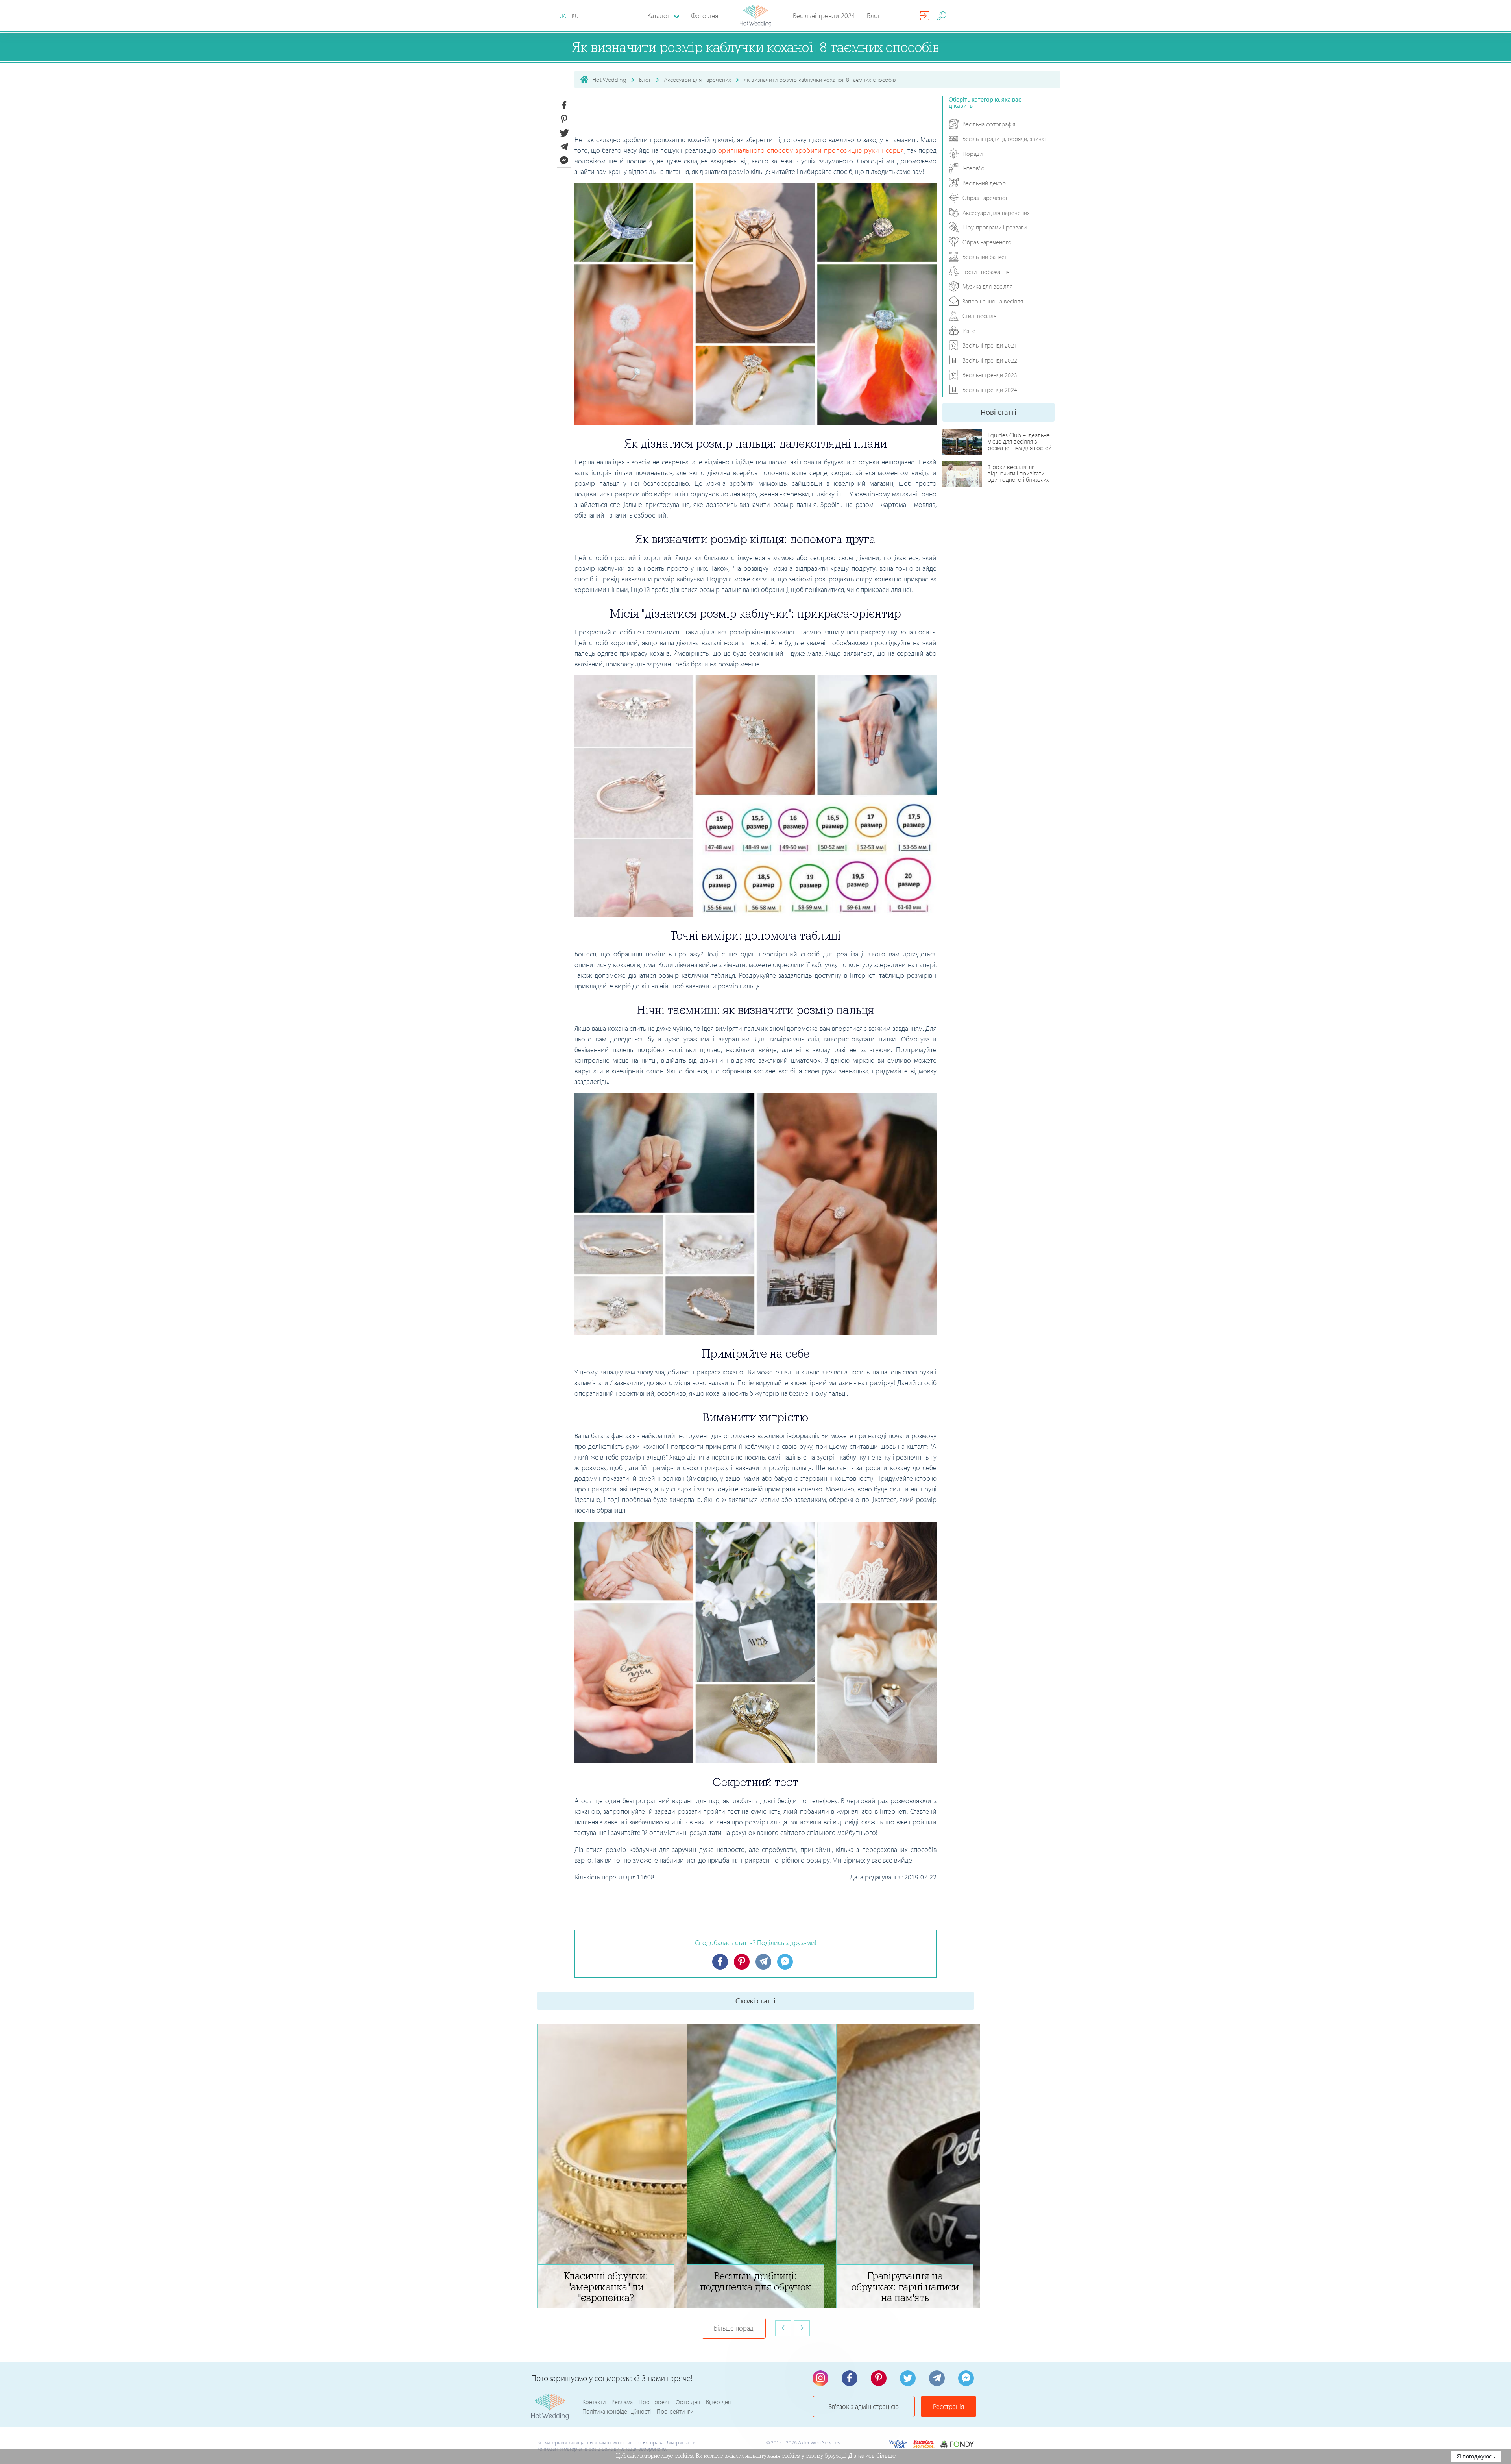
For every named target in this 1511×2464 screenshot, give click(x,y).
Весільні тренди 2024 (824, 16)
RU (575, 16)
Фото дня (705, 16)
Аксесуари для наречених (697, 80)
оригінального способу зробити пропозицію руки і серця (811, 150)
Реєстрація (949, 2406)
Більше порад (734, 2328)
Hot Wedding (609, 80)
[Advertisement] (755, 114)
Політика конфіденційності (617, 2411)
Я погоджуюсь (1476, 2456)
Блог (874, 16)
